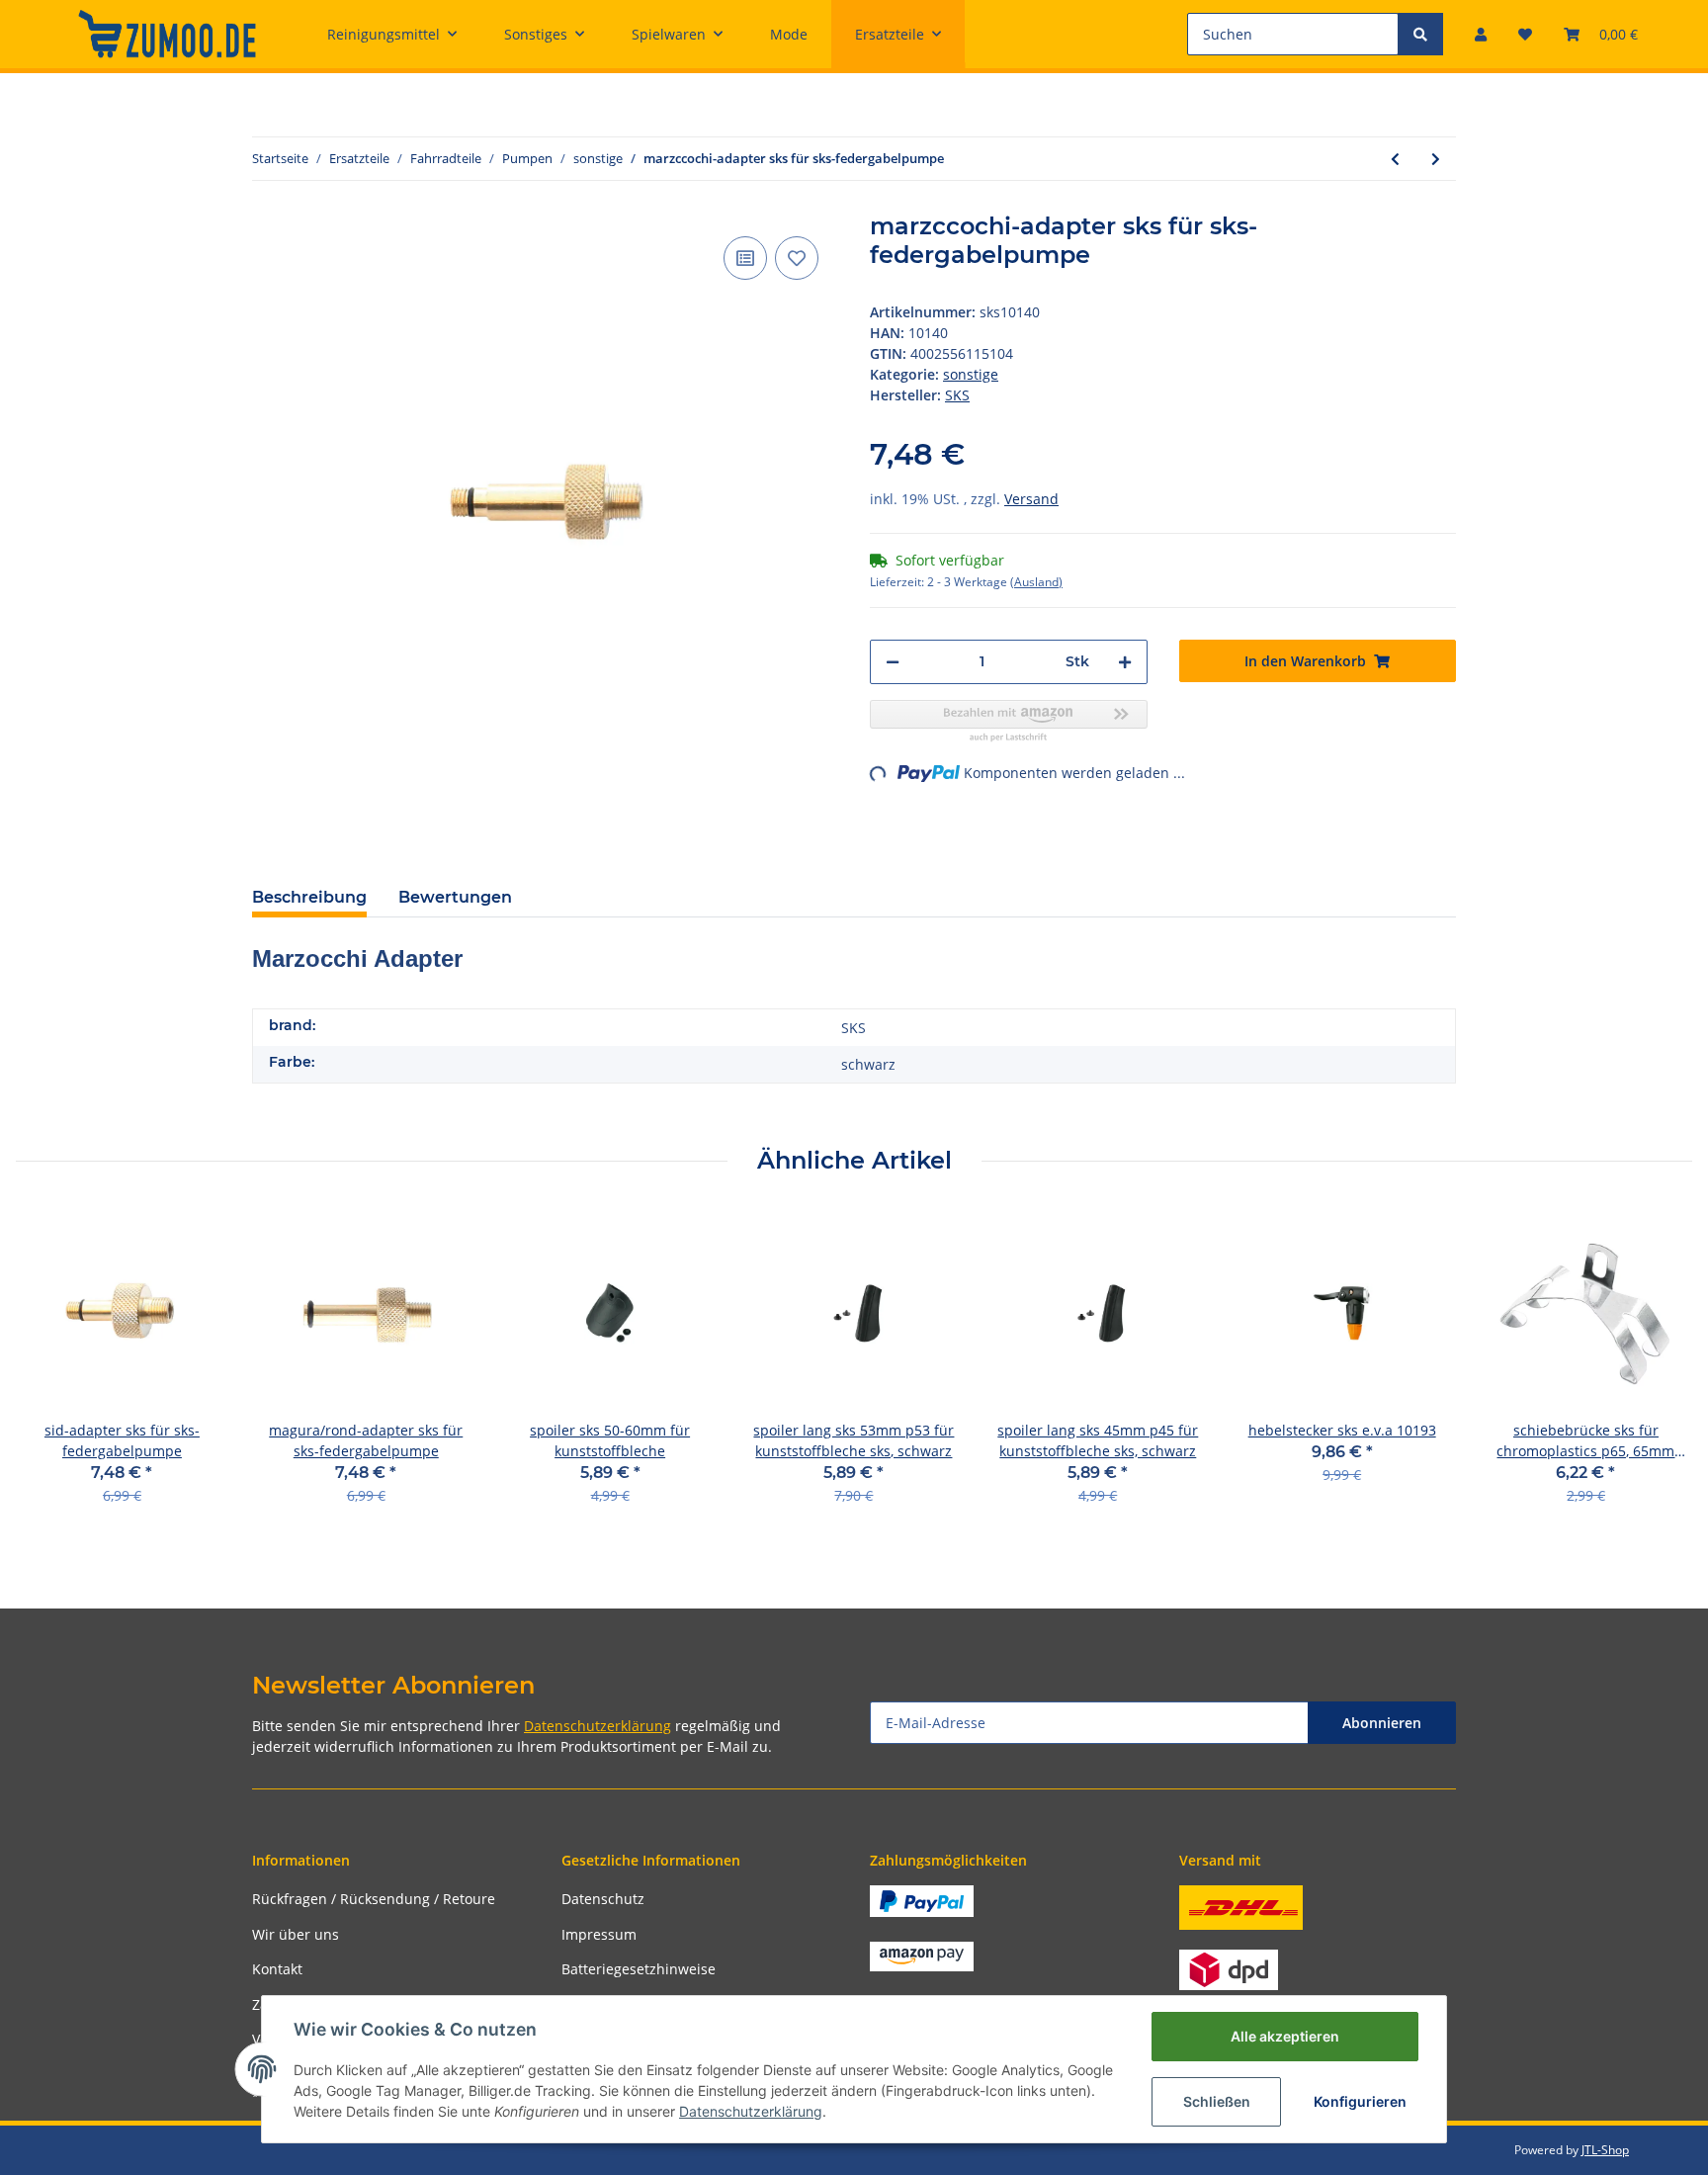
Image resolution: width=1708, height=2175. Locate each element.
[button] (1481, 34)
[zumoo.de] (167, 34)
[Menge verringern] (893, 662)
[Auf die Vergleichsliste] (745, 258)
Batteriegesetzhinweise (639, 1969)
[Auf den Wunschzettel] (797, 258)
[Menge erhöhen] (1125, 662)
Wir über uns (296, 1934)
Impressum (599, 1934)
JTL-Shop (1605, 2150)
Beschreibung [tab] (309, 897)
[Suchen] (1420, 34)
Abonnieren (1382, 1723)
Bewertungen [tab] (455, 897)
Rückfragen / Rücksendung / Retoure (374, 1899)
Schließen (1217, 2101)
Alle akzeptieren (1285, 2036)
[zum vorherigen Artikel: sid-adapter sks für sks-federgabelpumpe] (1395, 159)
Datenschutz (603, 1899)
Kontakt (277, 1969)
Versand (1031, 499)
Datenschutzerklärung (598, 1726)
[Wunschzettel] (1525, 34)
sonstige (971, 374)
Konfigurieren (1360, 2101)
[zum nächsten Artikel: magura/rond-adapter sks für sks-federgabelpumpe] (1436, 159)
